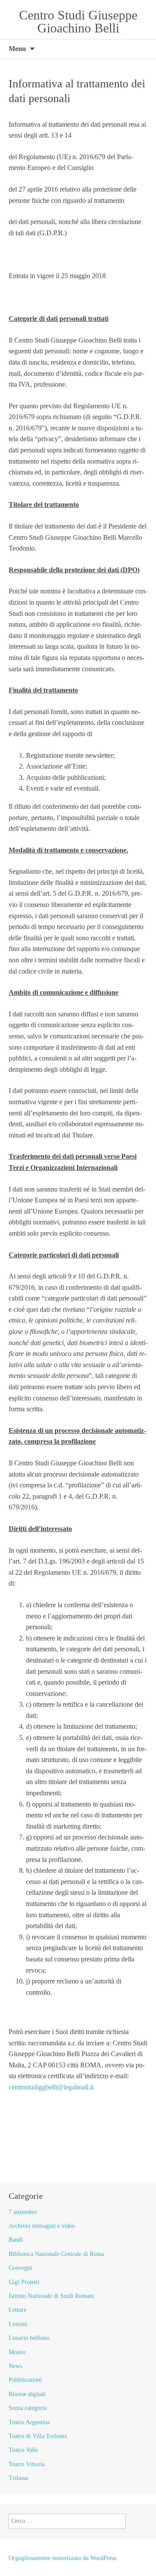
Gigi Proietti (24, 2282)
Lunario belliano (29, 2338)
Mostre (17, 2352)
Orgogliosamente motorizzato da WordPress (62, 2558)
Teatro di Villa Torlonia (38, 2436)
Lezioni (18, 2324)
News (15, 2366)
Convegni (20, 2268)
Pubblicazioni (25, 2380)
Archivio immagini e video (42, 2226)
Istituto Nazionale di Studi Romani (51, 2296)
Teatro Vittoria (27, 2464)
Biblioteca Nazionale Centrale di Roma (56, 2254)
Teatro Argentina (29, 2422)
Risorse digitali (27, 2394)
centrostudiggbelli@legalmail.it (51, 2087)
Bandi (16, 2240)
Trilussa (18, 2478)
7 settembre (23, 2212)
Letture (18, 2310)
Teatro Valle (23, 2450)
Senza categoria (28, 2408)
